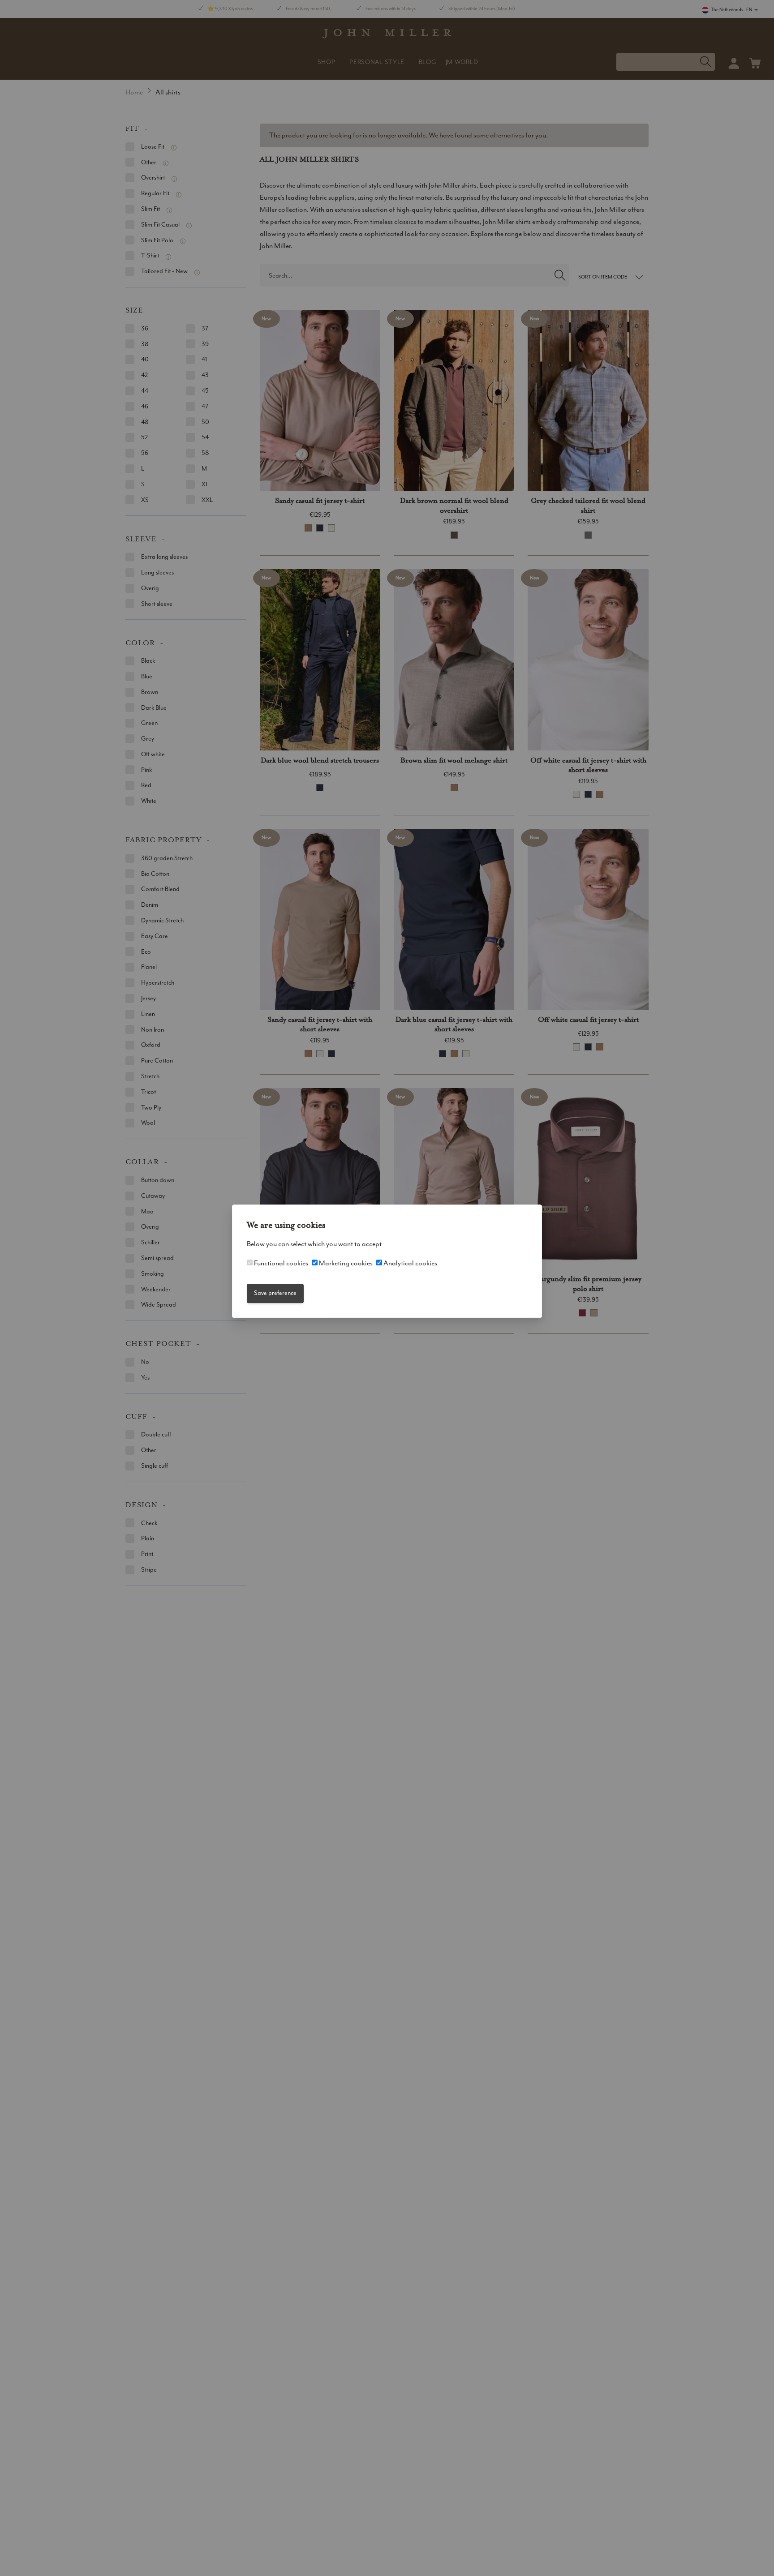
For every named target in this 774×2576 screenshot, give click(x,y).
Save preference (275, 1293)
